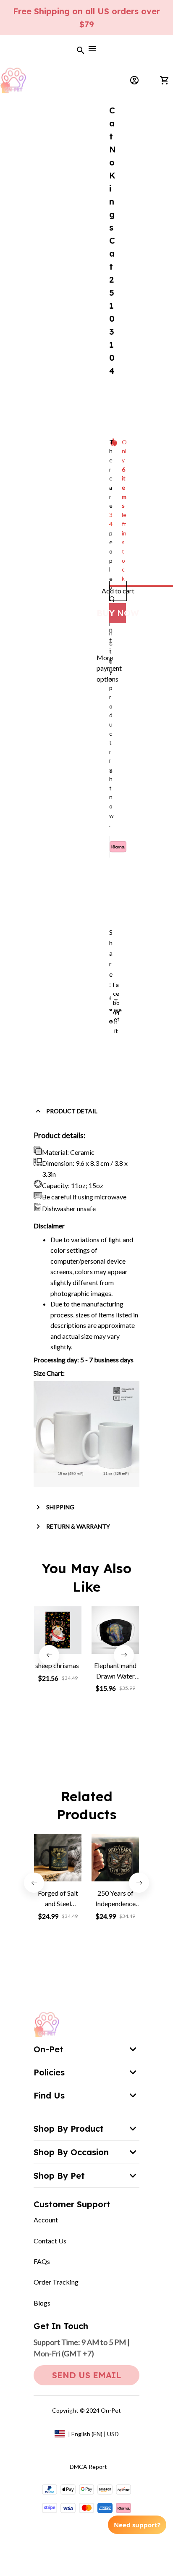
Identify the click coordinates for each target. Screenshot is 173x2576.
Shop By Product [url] (69, 2129)
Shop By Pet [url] (59, 2176)
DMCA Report (88, 2467)
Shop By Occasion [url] (71, 2152)
